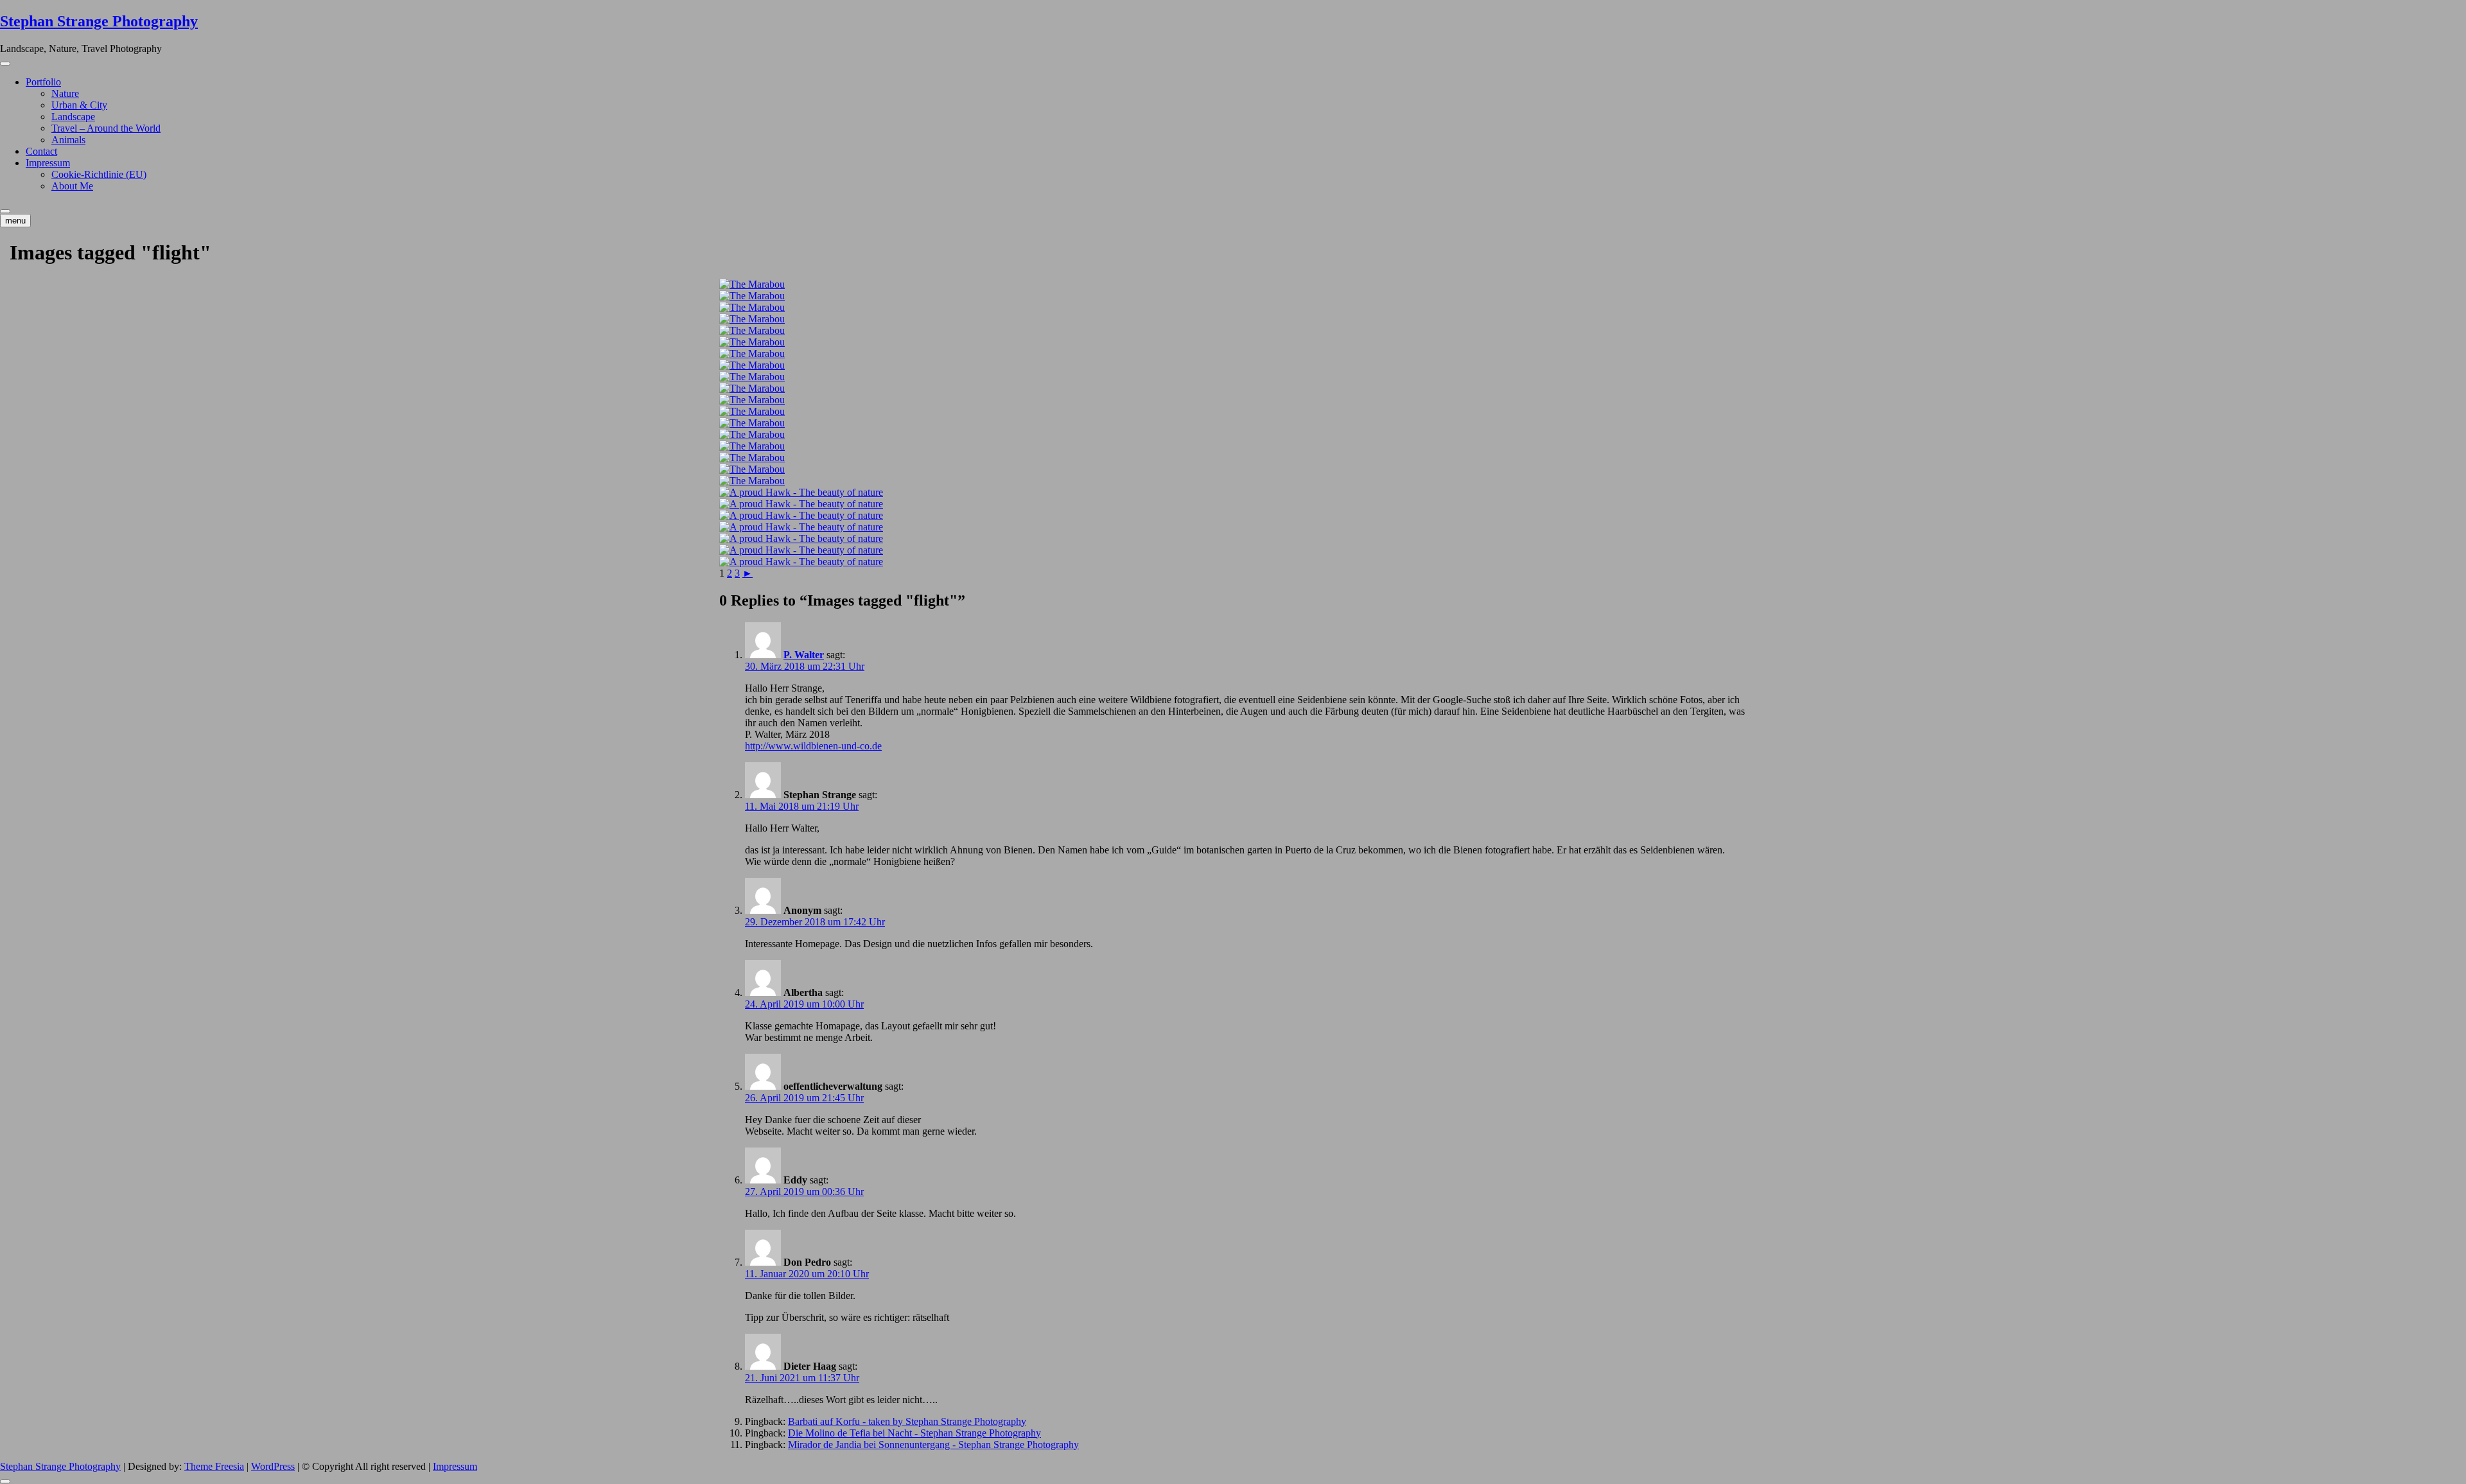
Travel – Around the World (106, 128)
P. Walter (804, 655)
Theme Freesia (214, 1466)
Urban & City (79, 105)
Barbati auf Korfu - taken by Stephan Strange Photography (907, 1421)
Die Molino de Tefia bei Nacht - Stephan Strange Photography (914, 1433)
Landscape (73, 117)
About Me (72, 186)
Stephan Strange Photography (99, 21)
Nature (65, 93)
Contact (41, 151)
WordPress (273, 1466)
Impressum (48, 163)
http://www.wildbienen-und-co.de (813, 746)
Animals (68, 140)
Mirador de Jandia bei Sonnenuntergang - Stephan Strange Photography (933, 1445)
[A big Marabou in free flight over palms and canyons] (1233, 284)
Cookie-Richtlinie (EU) (99, 174)
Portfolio (43, 82)
